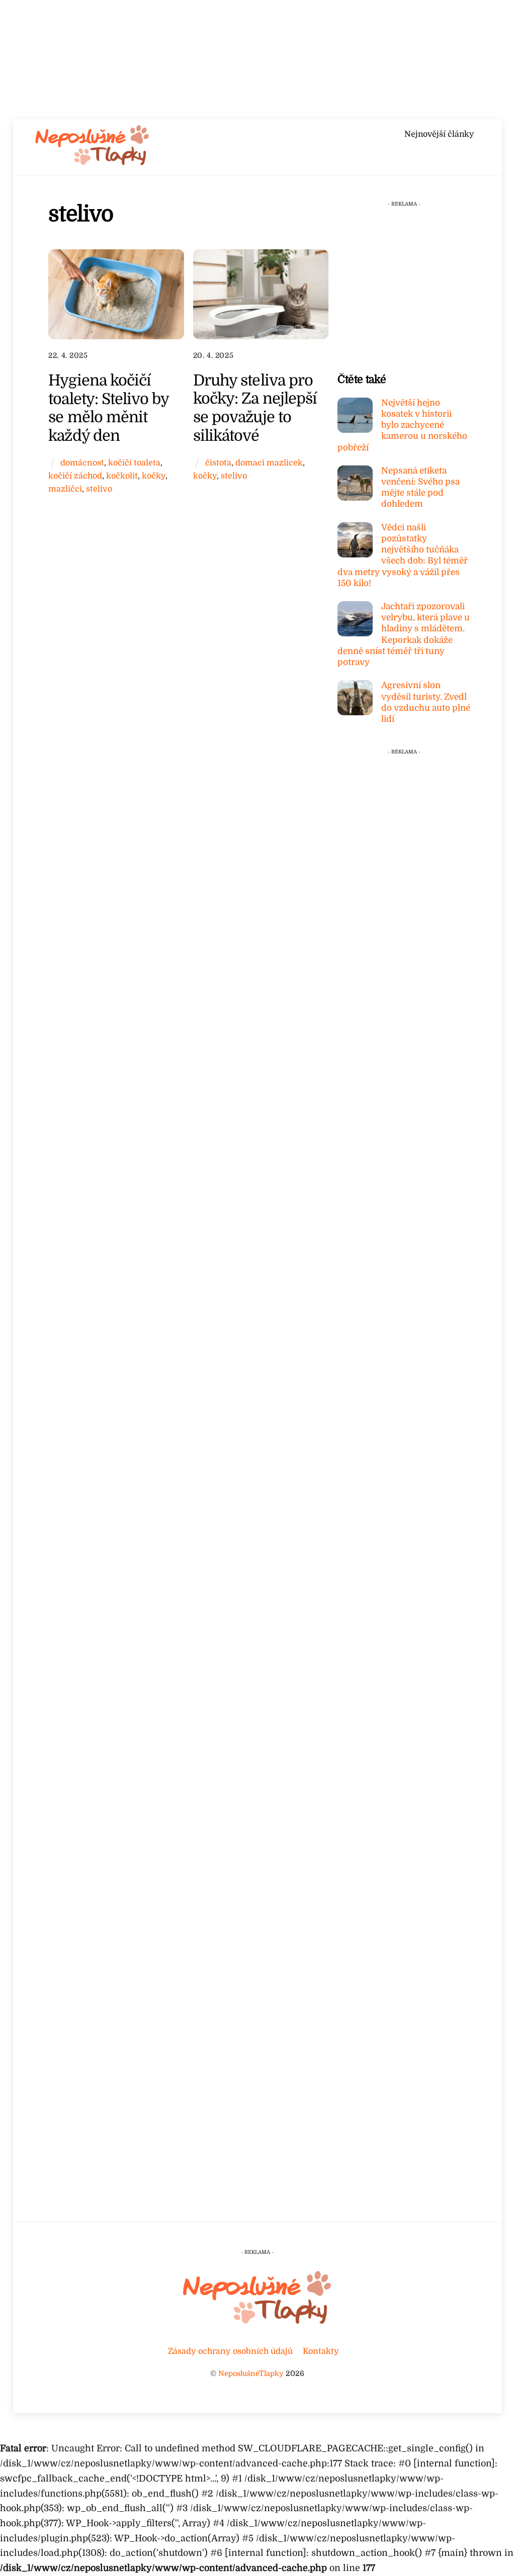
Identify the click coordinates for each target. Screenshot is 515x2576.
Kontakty (321, 2351)
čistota (218, 463)
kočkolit (122, 476)
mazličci (65, 489)
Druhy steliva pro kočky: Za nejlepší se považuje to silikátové (255, 408)
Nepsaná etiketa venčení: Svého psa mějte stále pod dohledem (420, 488)
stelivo (99, 489)
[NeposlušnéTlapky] (93, 163)
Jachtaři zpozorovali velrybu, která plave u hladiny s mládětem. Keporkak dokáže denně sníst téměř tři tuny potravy (404, 634)
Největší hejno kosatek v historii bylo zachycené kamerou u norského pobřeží (402, 425)
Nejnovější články (439, 134)
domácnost (82, 463)
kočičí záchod (75, 476)
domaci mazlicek (269, 463)
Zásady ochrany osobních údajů (230, 2351)
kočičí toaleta (134, 463)
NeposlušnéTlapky (251, 2373)
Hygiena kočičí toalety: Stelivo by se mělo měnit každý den (108, 408)
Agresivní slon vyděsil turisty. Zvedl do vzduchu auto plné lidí (426, 702)
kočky (154, 476)
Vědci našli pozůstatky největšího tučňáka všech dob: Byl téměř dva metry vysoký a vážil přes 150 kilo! (403, 555)
